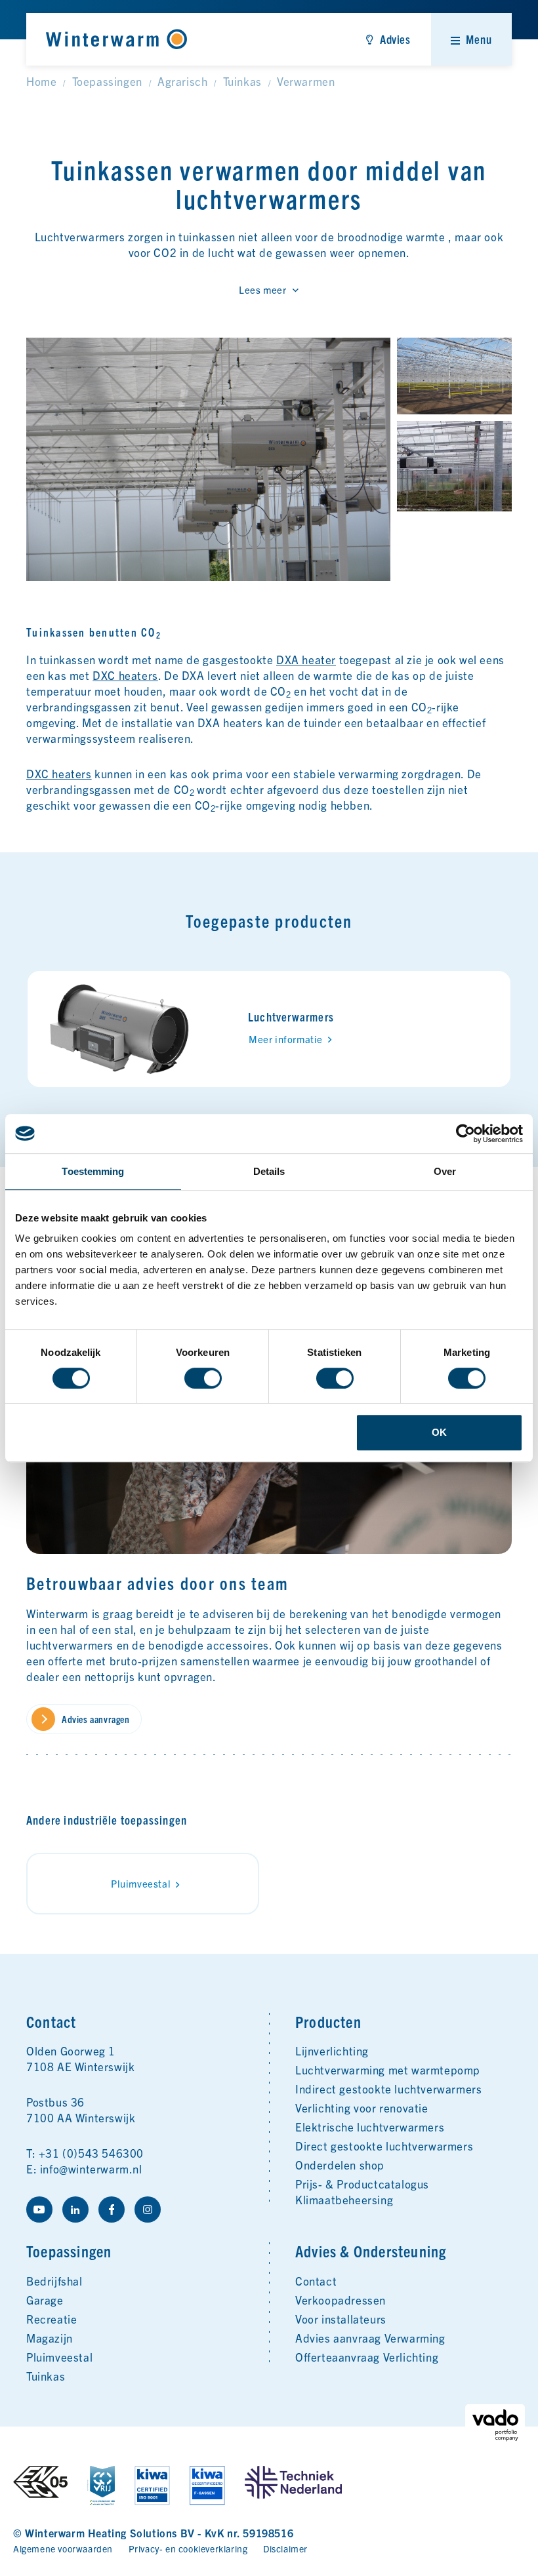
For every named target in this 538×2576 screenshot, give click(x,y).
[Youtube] (39, 2209)
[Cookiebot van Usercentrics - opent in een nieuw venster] (466, 1134)
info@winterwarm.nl (91, 2169)
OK (439, 1432)
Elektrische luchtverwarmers (370, 2127)
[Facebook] (112, 2209)
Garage (45, 2300)
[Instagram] (148, 2209)
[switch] (203, 1378)
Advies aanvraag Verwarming (370, 2338)
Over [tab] (445, 1171)
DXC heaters (125, 675)
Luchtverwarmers (291, 1017)
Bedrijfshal (54, 2281)
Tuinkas (46, 2376)
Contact (316, 2281)
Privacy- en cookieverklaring (188, 2548)
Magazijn (50, 2338)
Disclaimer (285, 2548)
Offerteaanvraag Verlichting (367, 2357)
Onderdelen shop (340, 2165)
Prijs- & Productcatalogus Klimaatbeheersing (362, 2191)
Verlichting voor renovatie (362, 2108)
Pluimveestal (141, 1883)
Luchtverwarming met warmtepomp (388, 2070)
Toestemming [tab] (93, 1171)
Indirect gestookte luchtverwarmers (388, 2089)
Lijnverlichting (332, 2051)
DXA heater (306, 659)
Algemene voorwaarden (63, 2548)
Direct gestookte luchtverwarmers (384, 2146)
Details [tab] (269, 1171)
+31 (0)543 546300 (91, 2153)
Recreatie (52, 2319)
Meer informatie (286, 1039)
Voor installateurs (341, 2319)
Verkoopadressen (341, 2300)
